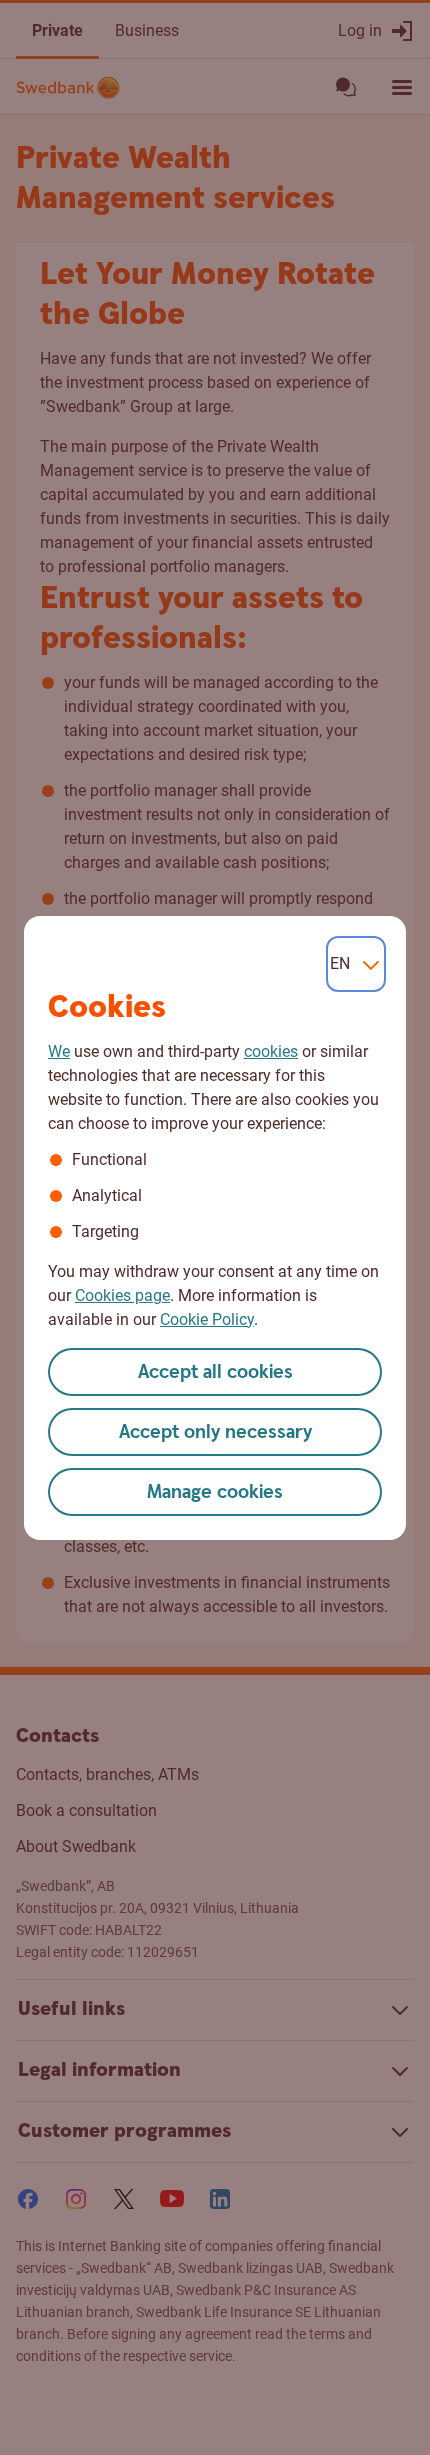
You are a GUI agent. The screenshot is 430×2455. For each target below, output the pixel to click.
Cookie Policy (207, 1319)
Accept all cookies (215, 1372)
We (59, 1051)
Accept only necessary (215, 1432)
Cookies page (122, 1295)
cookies (271, 1051)
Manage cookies (215, 1492)
